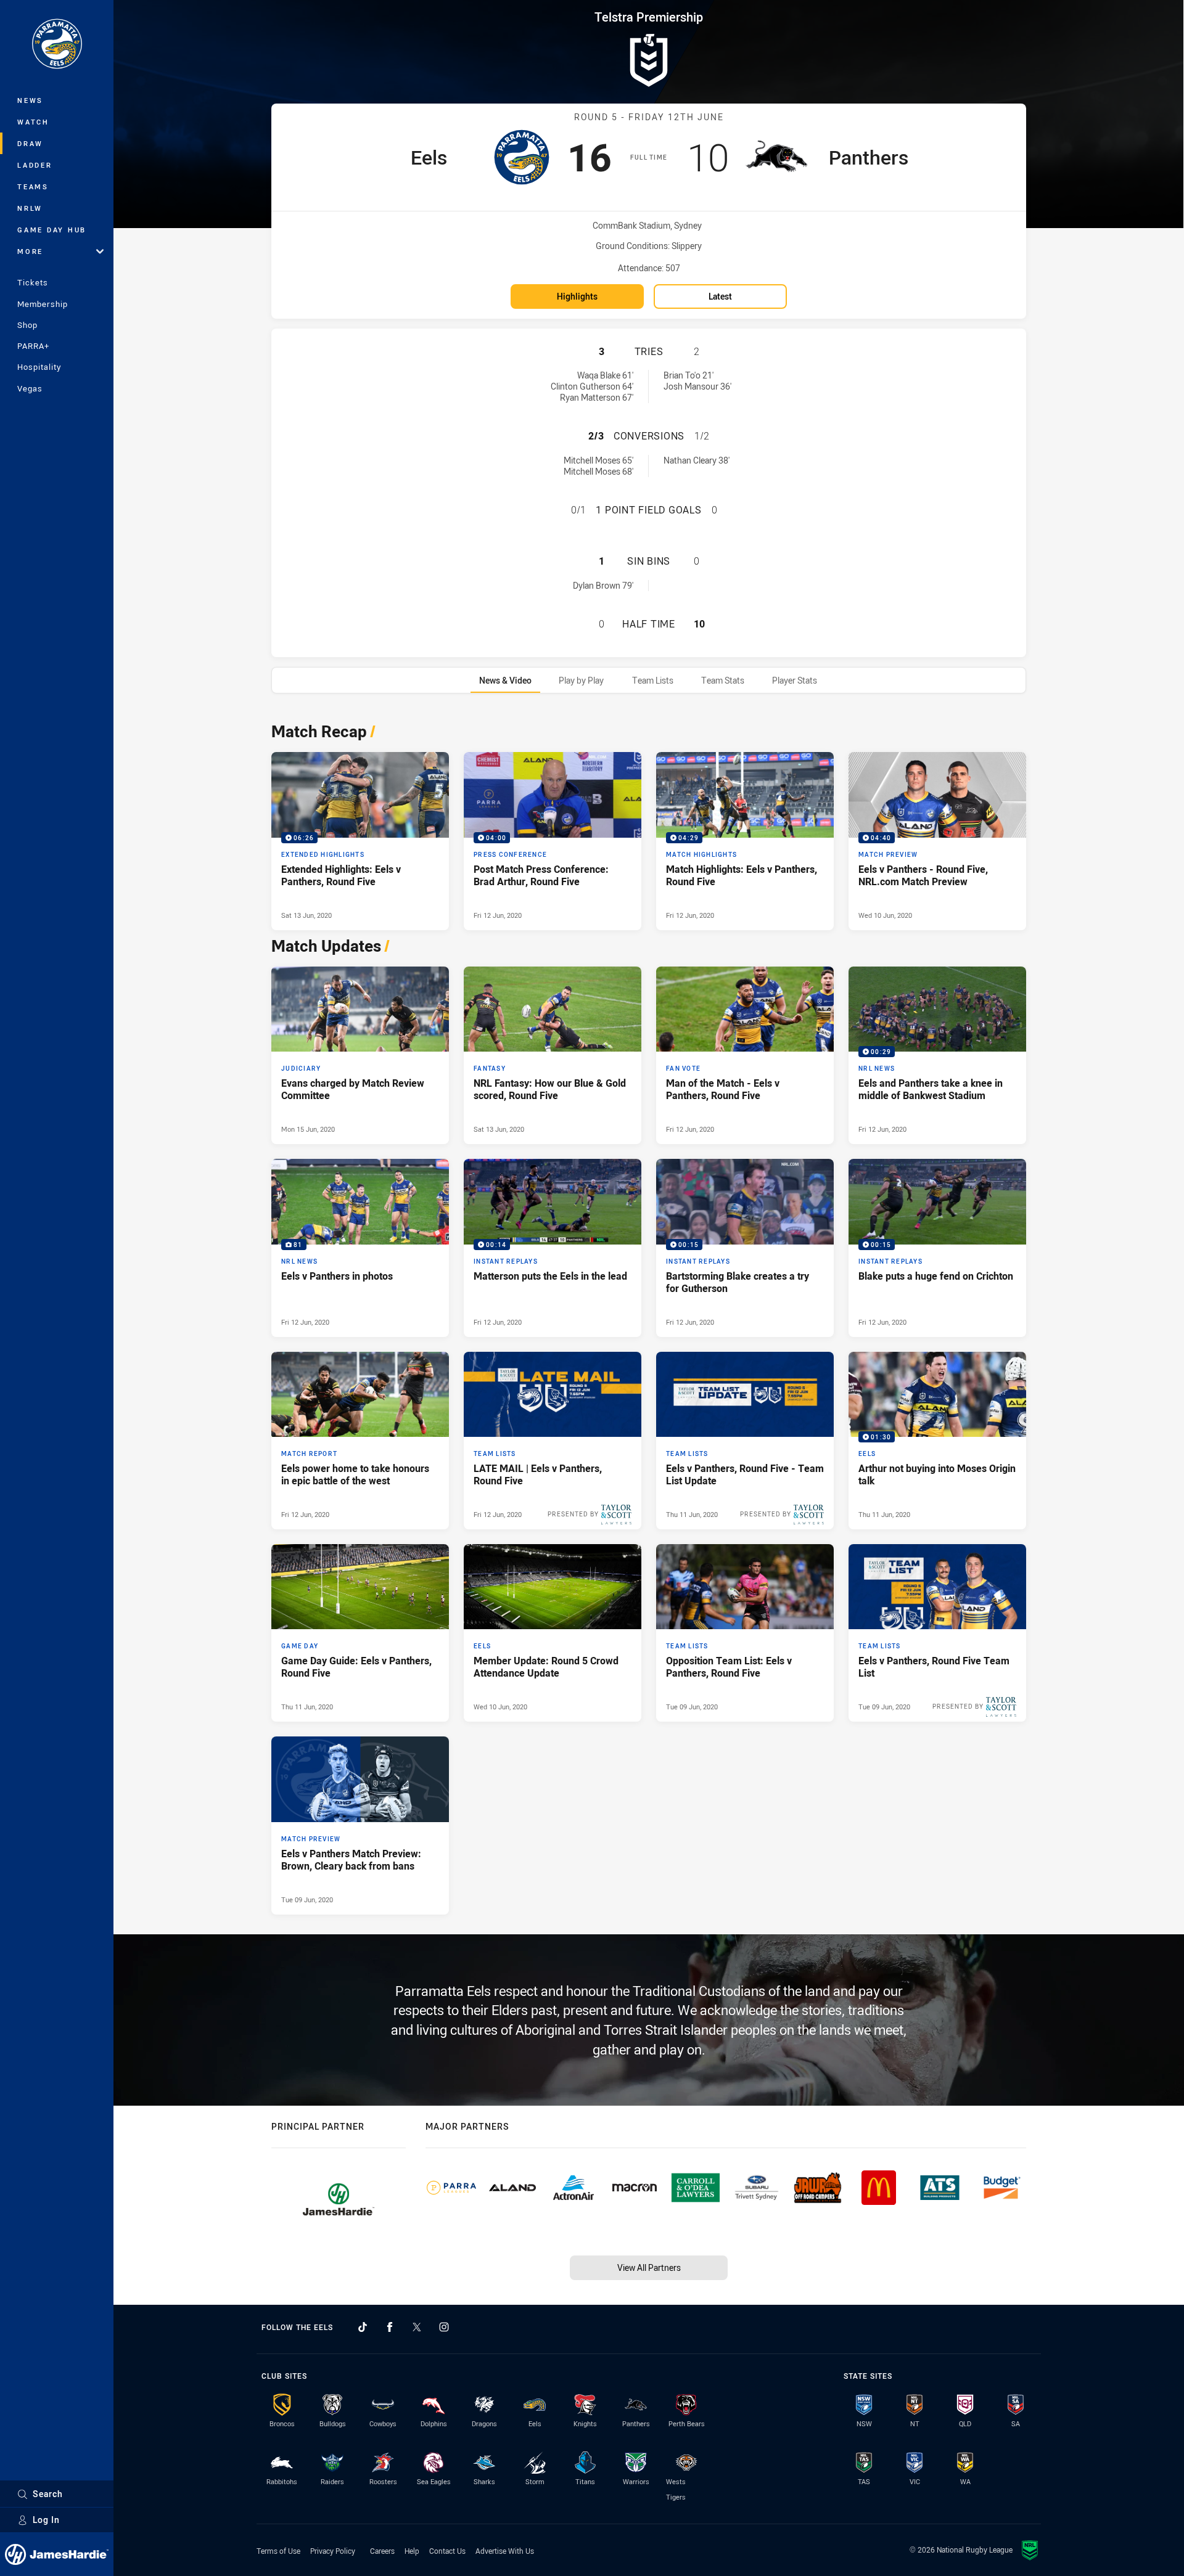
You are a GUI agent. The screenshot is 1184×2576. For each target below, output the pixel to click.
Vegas (30, 388)
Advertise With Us (505, 2551)
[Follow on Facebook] (390, 2327)
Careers (382, 2551)
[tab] (505, 680)
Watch (33, 122)
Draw (30, 143)
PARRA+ (33, 346)
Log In (46, 2520)
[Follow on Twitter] (417, 2327)
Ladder (35, 165)
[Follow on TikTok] (363, 2327)
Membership (43, 304)
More (30, 251)
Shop (27, 325)
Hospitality (39, 367)
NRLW (30, 208)
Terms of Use (278, 2551)
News (30, 100)
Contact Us (447, 2551)
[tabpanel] (649, 1315)
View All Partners (649, 2267)
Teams (33, 186)
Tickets (33, 282)
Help (412, 2551)
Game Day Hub (52, 230)
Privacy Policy (333, 2551)
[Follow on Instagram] (444, 2327)
